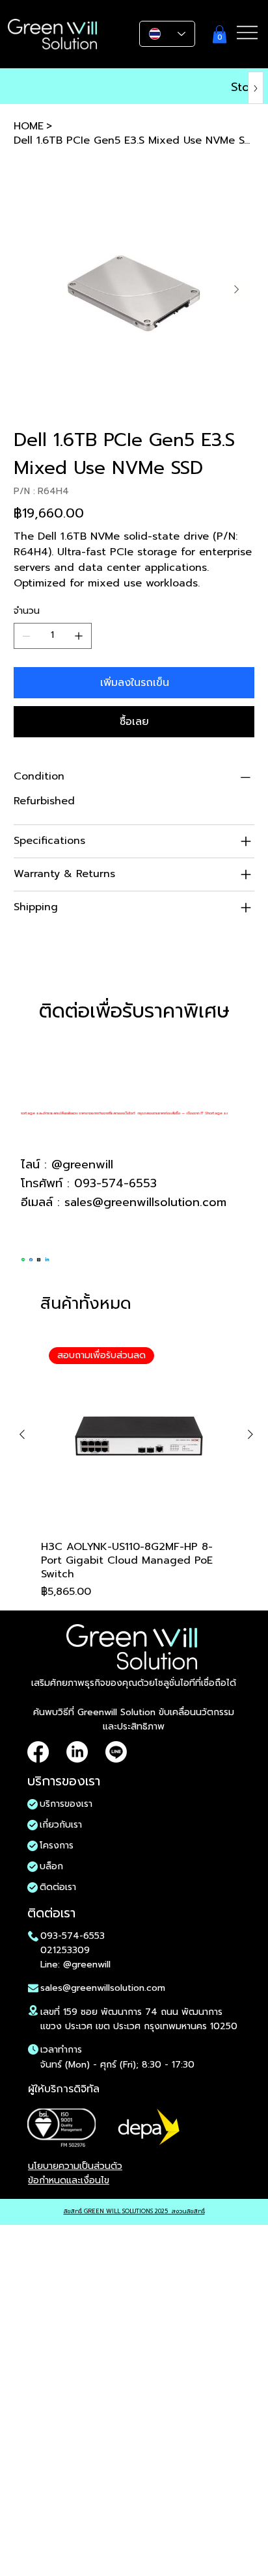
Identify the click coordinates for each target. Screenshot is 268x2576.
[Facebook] (31, 1257)
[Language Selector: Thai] (167, 34)
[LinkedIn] (77, 1752)
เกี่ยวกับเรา (61, 1825)
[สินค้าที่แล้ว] (22, 1434)
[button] (220, 34)
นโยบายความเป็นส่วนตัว (75, 2166)
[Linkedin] (47, 1257)
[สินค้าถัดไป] (250, 1434)
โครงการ (57, 1846)
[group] (136, 1469)
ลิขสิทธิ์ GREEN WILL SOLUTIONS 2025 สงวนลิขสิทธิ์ (134, 2211)
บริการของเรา (66, 1804)
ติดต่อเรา (58, 1887)
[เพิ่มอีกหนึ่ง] (79, 636)
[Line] (23, 1257)
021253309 (65, 1950)
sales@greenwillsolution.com (145, 1202)
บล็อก (51, 1866)
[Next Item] (237, 289)
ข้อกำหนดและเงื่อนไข (69, 2180)
